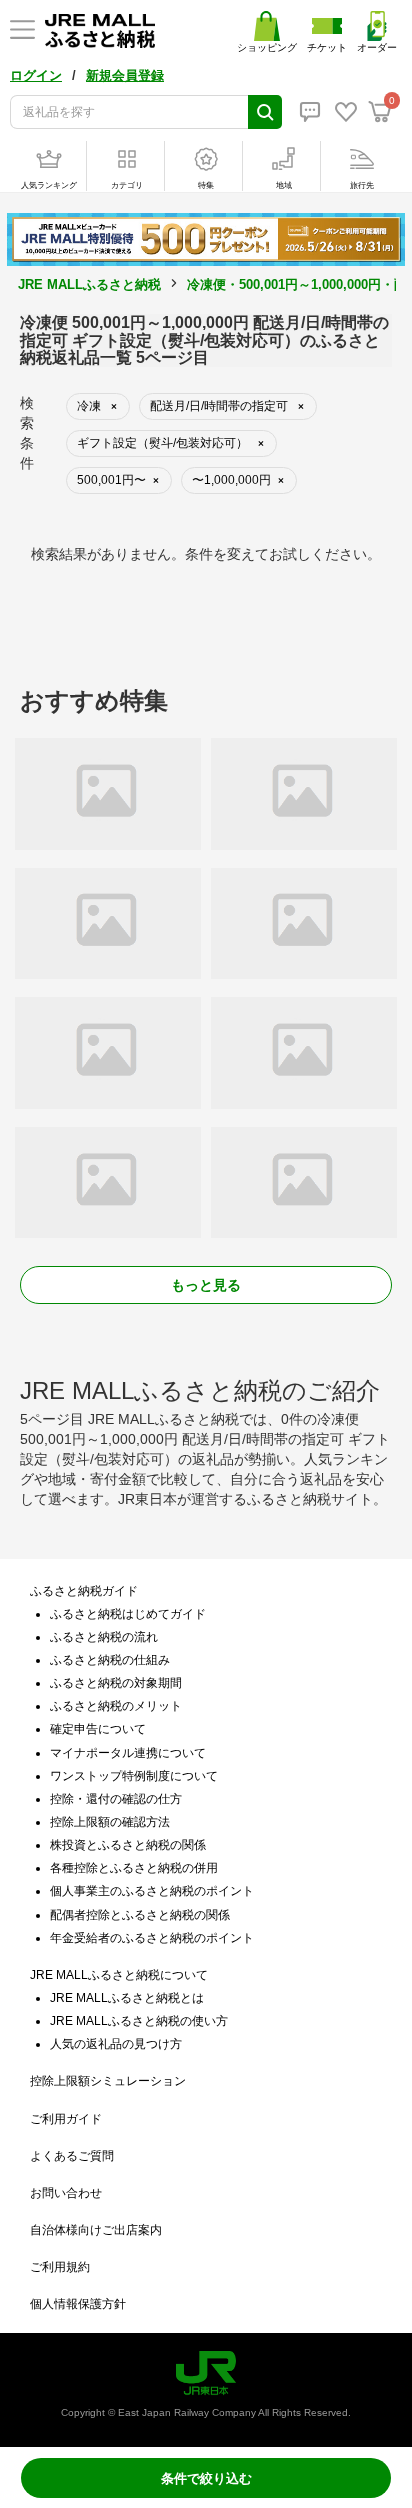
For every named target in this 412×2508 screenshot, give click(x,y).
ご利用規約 (60, 2267)
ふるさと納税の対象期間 (116, 1683)
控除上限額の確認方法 (110, 1822)
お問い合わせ (66, 2193)
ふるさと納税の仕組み (110, 1660)
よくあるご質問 (72, 2156)
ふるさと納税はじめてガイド (128, 1614)
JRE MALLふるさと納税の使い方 (139, 2021)
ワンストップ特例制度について (134, 1776)
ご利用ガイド (66, 2119)
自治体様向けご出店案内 (96, 2230)
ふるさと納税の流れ (104, 1637)
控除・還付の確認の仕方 (116, 1799)
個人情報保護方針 (78, 2304)
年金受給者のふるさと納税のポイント (152, 1938)
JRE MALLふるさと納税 (89, 284)
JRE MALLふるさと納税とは (127, 1998)
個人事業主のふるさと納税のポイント (152, 1891)
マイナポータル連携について (128, 1753)
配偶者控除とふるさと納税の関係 (140, 1915)
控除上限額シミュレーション (108, 2081)
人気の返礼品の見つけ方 (116, 2044)
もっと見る (206, 1285)
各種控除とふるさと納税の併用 (134, 1868)
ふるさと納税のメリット (116, 1706)
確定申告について (98, 1729)
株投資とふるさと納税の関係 (128, 1845)
